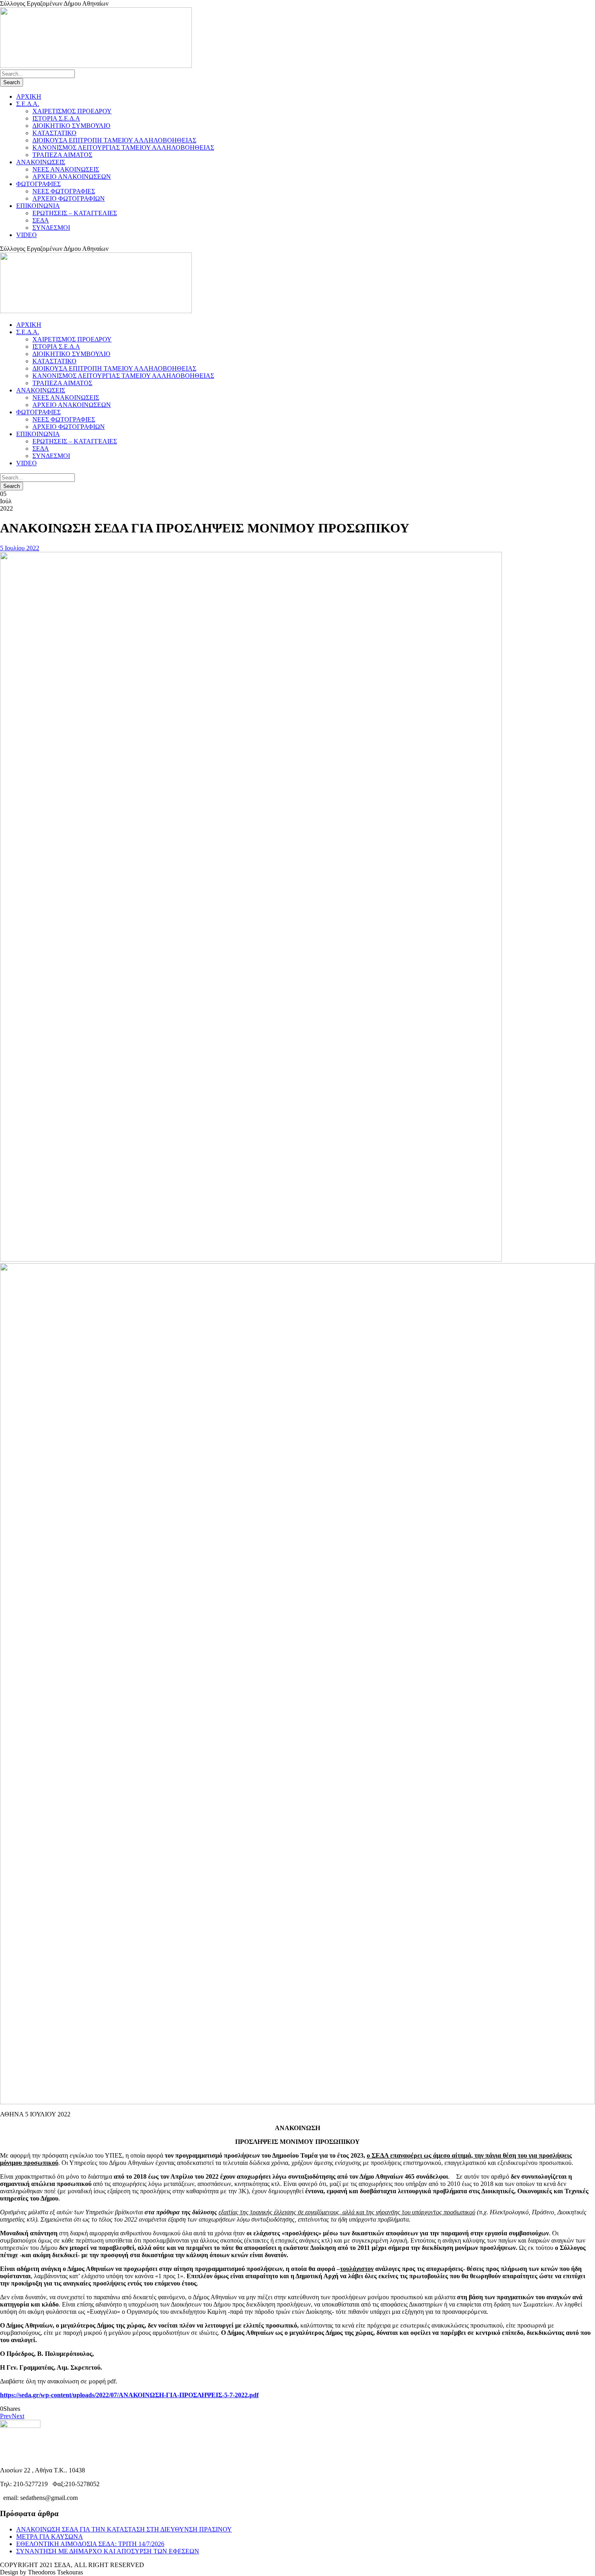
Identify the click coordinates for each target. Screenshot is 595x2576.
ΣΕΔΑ (41, 220)
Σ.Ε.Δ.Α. (28, 104)
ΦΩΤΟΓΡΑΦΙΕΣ (38, 184)
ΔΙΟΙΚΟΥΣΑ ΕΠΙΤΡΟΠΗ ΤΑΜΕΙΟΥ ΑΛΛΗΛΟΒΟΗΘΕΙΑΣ (114, 140)
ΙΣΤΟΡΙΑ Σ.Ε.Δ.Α (56, 118)
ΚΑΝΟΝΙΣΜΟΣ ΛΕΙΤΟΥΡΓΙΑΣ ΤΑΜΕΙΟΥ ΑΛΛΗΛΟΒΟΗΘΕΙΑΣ (123, 147)
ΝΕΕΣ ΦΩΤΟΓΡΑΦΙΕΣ (64, 191)
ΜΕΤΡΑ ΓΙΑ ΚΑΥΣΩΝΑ (50, 2537)
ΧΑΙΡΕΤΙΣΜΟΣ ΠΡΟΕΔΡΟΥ (72, 111)
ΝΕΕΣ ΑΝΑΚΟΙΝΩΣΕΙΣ (66, 169)
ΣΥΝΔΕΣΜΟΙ (51, 228)
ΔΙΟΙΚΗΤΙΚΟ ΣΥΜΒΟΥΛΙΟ (71, 126)
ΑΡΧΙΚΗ (29, 96)
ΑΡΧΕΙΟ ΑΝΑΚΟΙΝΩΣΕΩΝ (72, 177)
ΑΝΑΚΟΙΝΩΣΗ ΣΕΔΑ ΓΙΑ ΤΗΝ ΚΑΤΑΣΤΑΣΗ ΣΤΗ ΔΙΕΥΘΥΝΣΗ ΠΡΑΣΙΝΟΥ (124, 2529)
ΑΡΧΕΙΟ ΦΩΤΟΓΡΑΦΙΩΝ (69, 198)
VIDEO (27, 235)
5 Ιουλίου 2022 (20, 548)
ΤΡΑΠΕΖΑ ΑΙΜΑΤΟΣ (62, 155)
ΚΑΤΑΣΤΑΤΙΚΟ (54, 133)
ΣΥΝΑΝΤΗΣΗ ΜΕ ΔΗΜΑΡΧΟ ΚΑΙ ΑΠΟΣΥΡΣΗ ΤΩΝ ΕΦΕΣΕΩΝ (108, 2551)
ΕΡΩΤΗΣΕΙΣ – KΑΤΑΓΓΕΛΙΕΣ (75, 213)
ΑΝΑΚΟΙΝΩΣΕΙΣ (41, 162)
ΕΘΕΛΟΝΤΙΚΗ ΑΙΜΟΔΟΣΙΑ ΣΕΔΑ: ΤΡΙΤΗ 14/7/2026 (90, 2544)
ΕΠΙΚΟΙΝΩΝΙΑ (38, 206)
